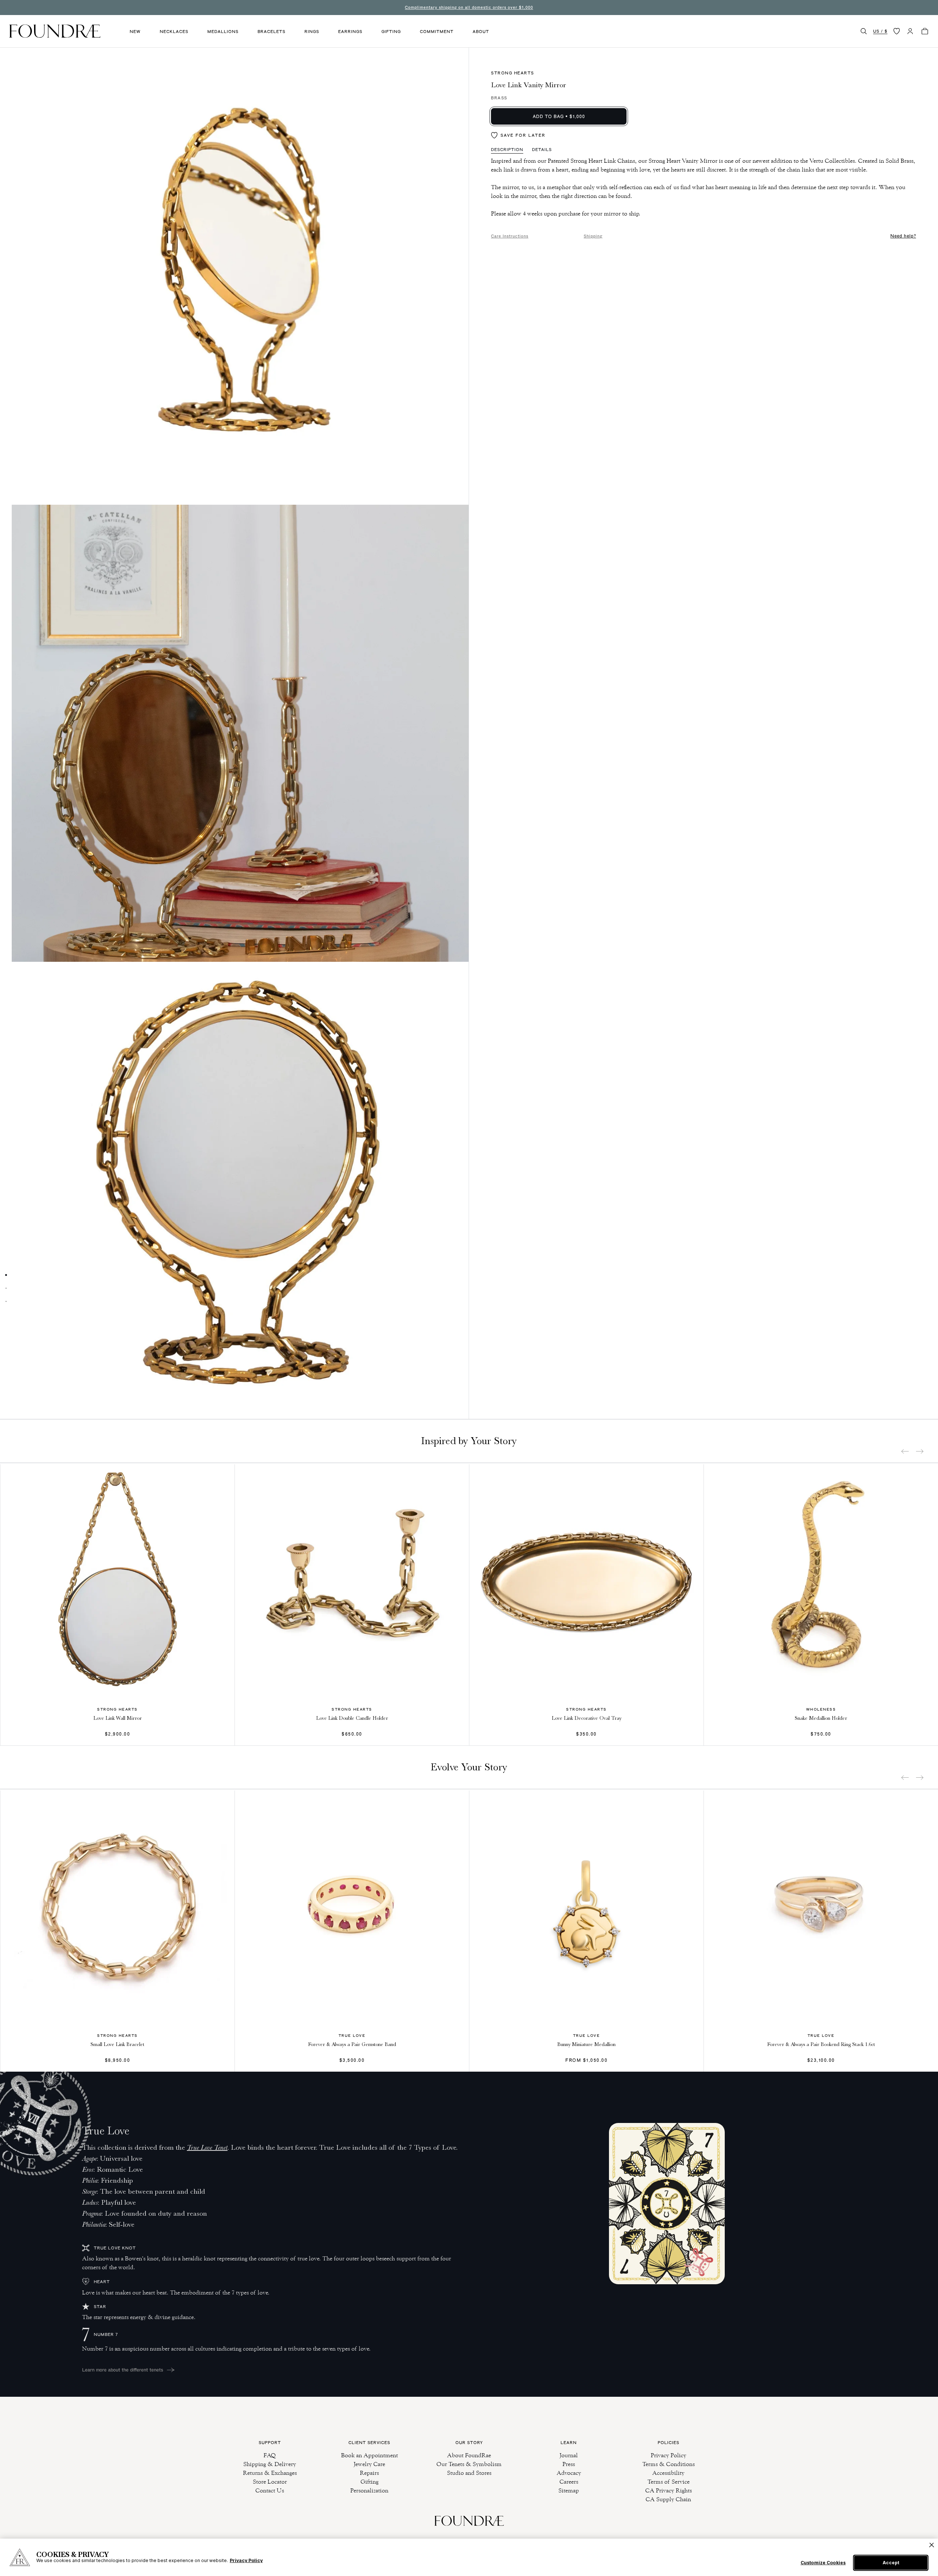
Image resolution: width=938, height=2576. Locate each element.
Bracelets (272, 32)
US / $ (880, 31)
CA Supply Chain (668, 2499)
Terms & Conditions (669, 2464)
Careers (569, 2482)
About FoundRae (469, 2455)
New (135, 32)
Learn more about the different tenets (123, 2370)
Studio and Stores (469, 2473)
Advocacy (569, 2473)
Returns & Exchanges (270, 2473)
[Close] (932, 2545)
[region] (469, 2557)
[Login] (910, 31)
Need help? (903, 236)
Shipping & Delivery (270, 2464)
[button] (864, 31)
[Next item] (920, 1451)
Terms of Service (669, 2482)
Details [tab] (542, 150)
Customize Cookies (823, 2563)
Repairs (369, 2473)
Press (569, 2464)
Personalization (369, 2490)
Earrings (350, 32)
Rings (312, 32)
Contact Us (270, 2490)
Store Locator (270, 2482)
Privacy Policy (669, 2455)
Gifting (391, 32)
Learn (569, 2443)
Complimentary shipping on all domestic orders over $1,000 (469, 7)
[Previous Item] (905, 1451)
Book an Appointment (370, 2455)
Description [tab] (507, 150)
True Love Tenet (207, 2147)
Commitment (437, 32)
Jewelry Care (369, 2464)
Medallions (223, 32)
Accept (891, 2563)
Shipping (593, 236)
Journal (569, 2455)
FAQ (270, 2455)
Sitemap (569, 2490)
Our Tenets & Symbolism (469, 2464)
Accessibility (668, 2473)
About (481, 32)
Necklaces (174, 32)
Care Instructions (510, 236)
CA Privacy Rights (669, 2490)
